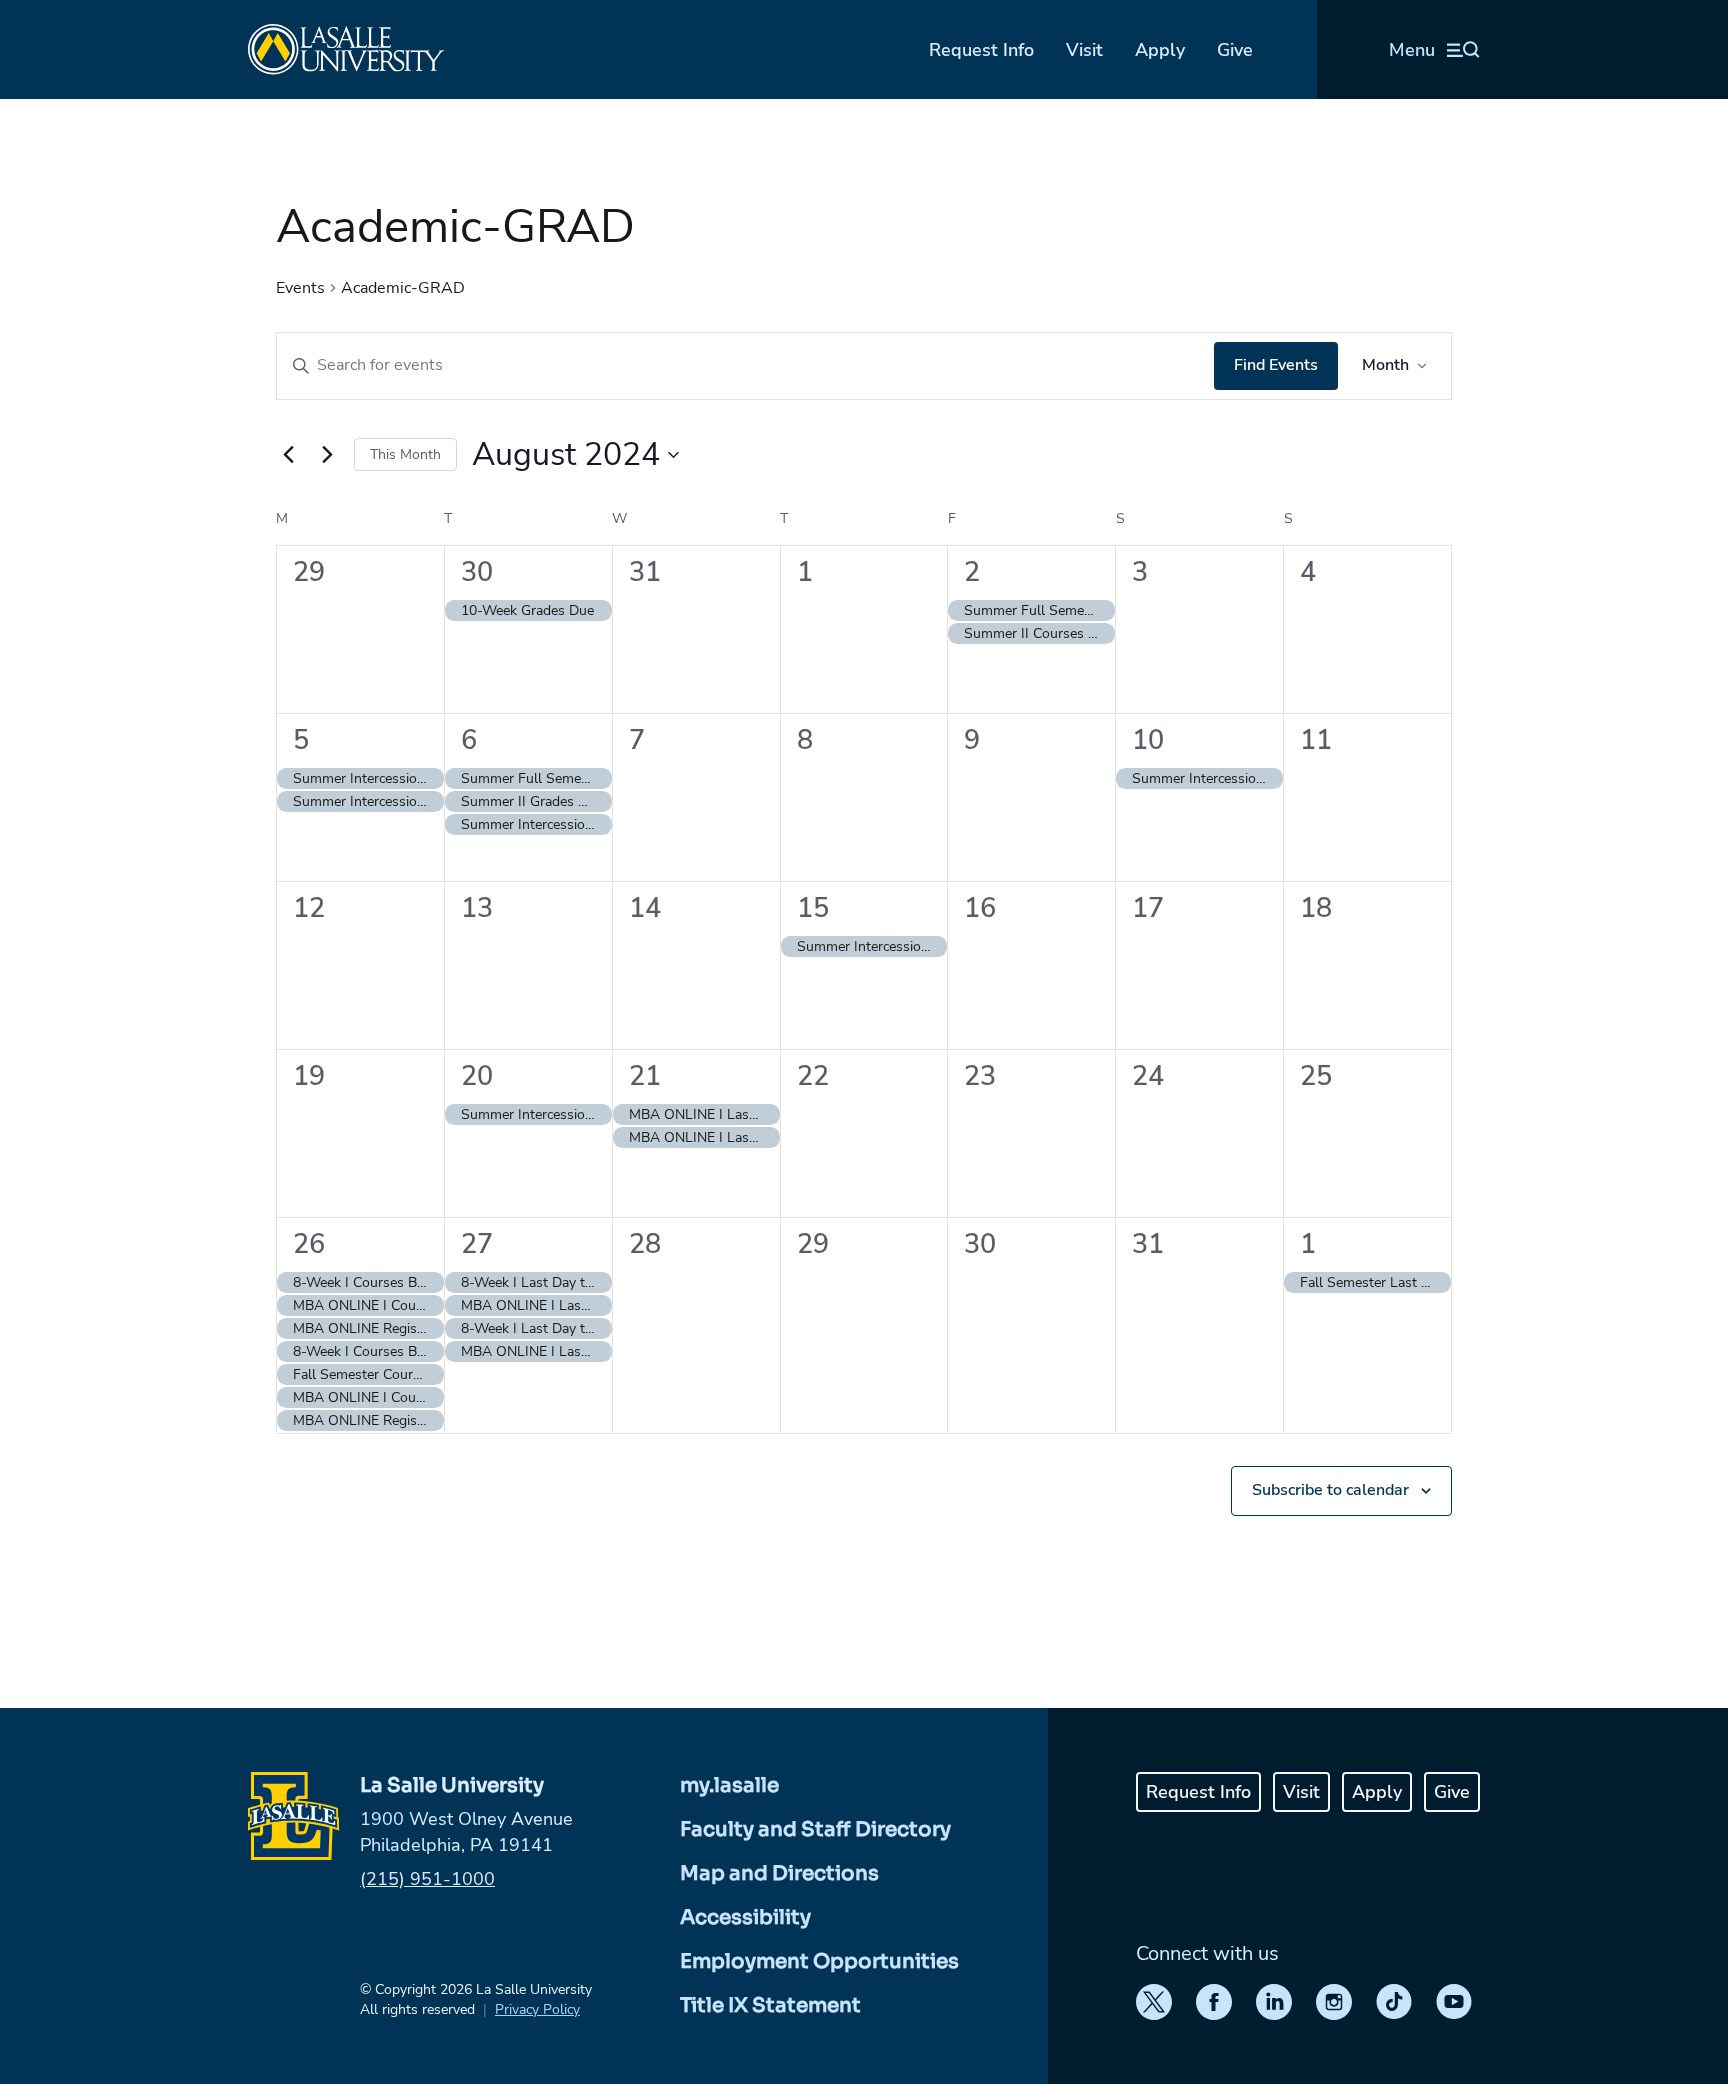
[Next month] (327, 455)
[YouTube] (1454, 2002)
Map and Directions (779, 1873)
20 (477, 1076)
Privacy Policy (537, 2009)
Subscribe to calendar (1330, 1490)
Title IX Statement (770, 2005)
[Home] (346, 49)
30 (477, 572)
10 (1148, 740)
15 (813, 908)
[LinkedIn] (1274, 2002)
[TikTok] (1394, 2002)
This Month (405, 454)
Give (1235, 50)
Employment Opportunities (819, 1961)
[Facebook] (1214, 2002)
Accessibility (745, 1917)
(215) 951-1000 (427, 1879)
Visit (1084, 50)
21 (645, 1076)
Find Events (1276, 365)
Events (300, 288)
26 (309, 1244)
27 (477, 1244)
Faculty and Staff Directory (815, 1829)
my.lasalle (729, 1785)
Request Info (981, 50)
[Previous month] (288, 455)
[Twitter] (1154, 2002)
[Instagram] (1334, 2002)
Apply (1160, 50)
